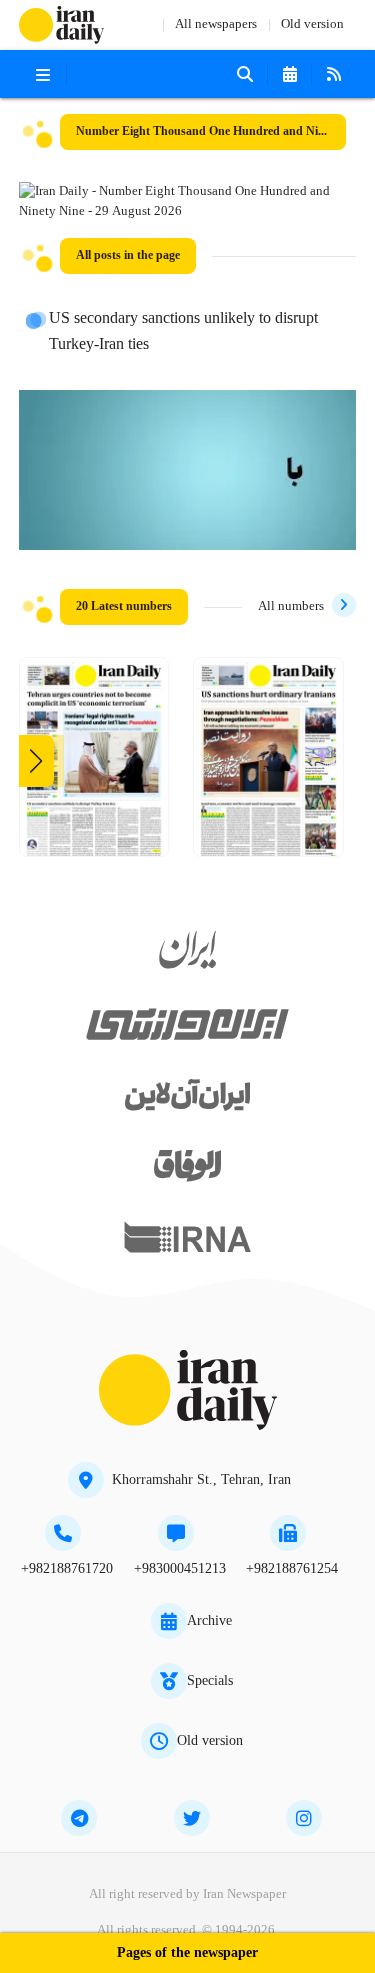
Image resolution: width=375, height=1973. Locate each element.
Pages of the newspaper (187, 1953)
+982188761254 (292, 1569)
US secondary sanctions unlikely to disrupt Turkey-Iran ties (183, 332)
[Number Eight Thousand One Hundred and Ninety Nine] (94, 764)
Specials (210, 1681)
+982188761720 (67, 1569)
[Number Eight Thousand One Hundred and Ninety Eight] (268, 764)
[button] (36, 761)
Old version (312, 24)
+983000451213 (180, 1569)
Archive (209, 1621)
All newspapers (216, 24)
